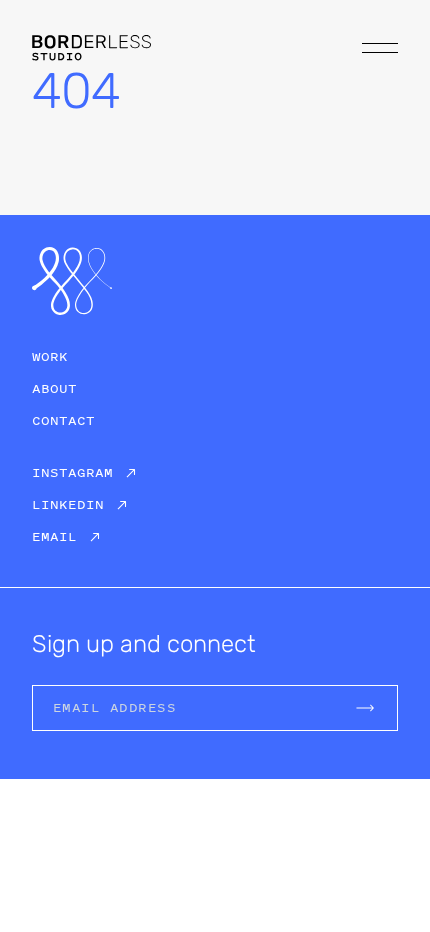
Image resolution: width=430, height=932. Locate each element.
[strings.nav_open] (380, 48)
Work (50, 356)
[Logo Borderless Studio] (91, 47)
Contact (63, 420)
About (54, 388)
